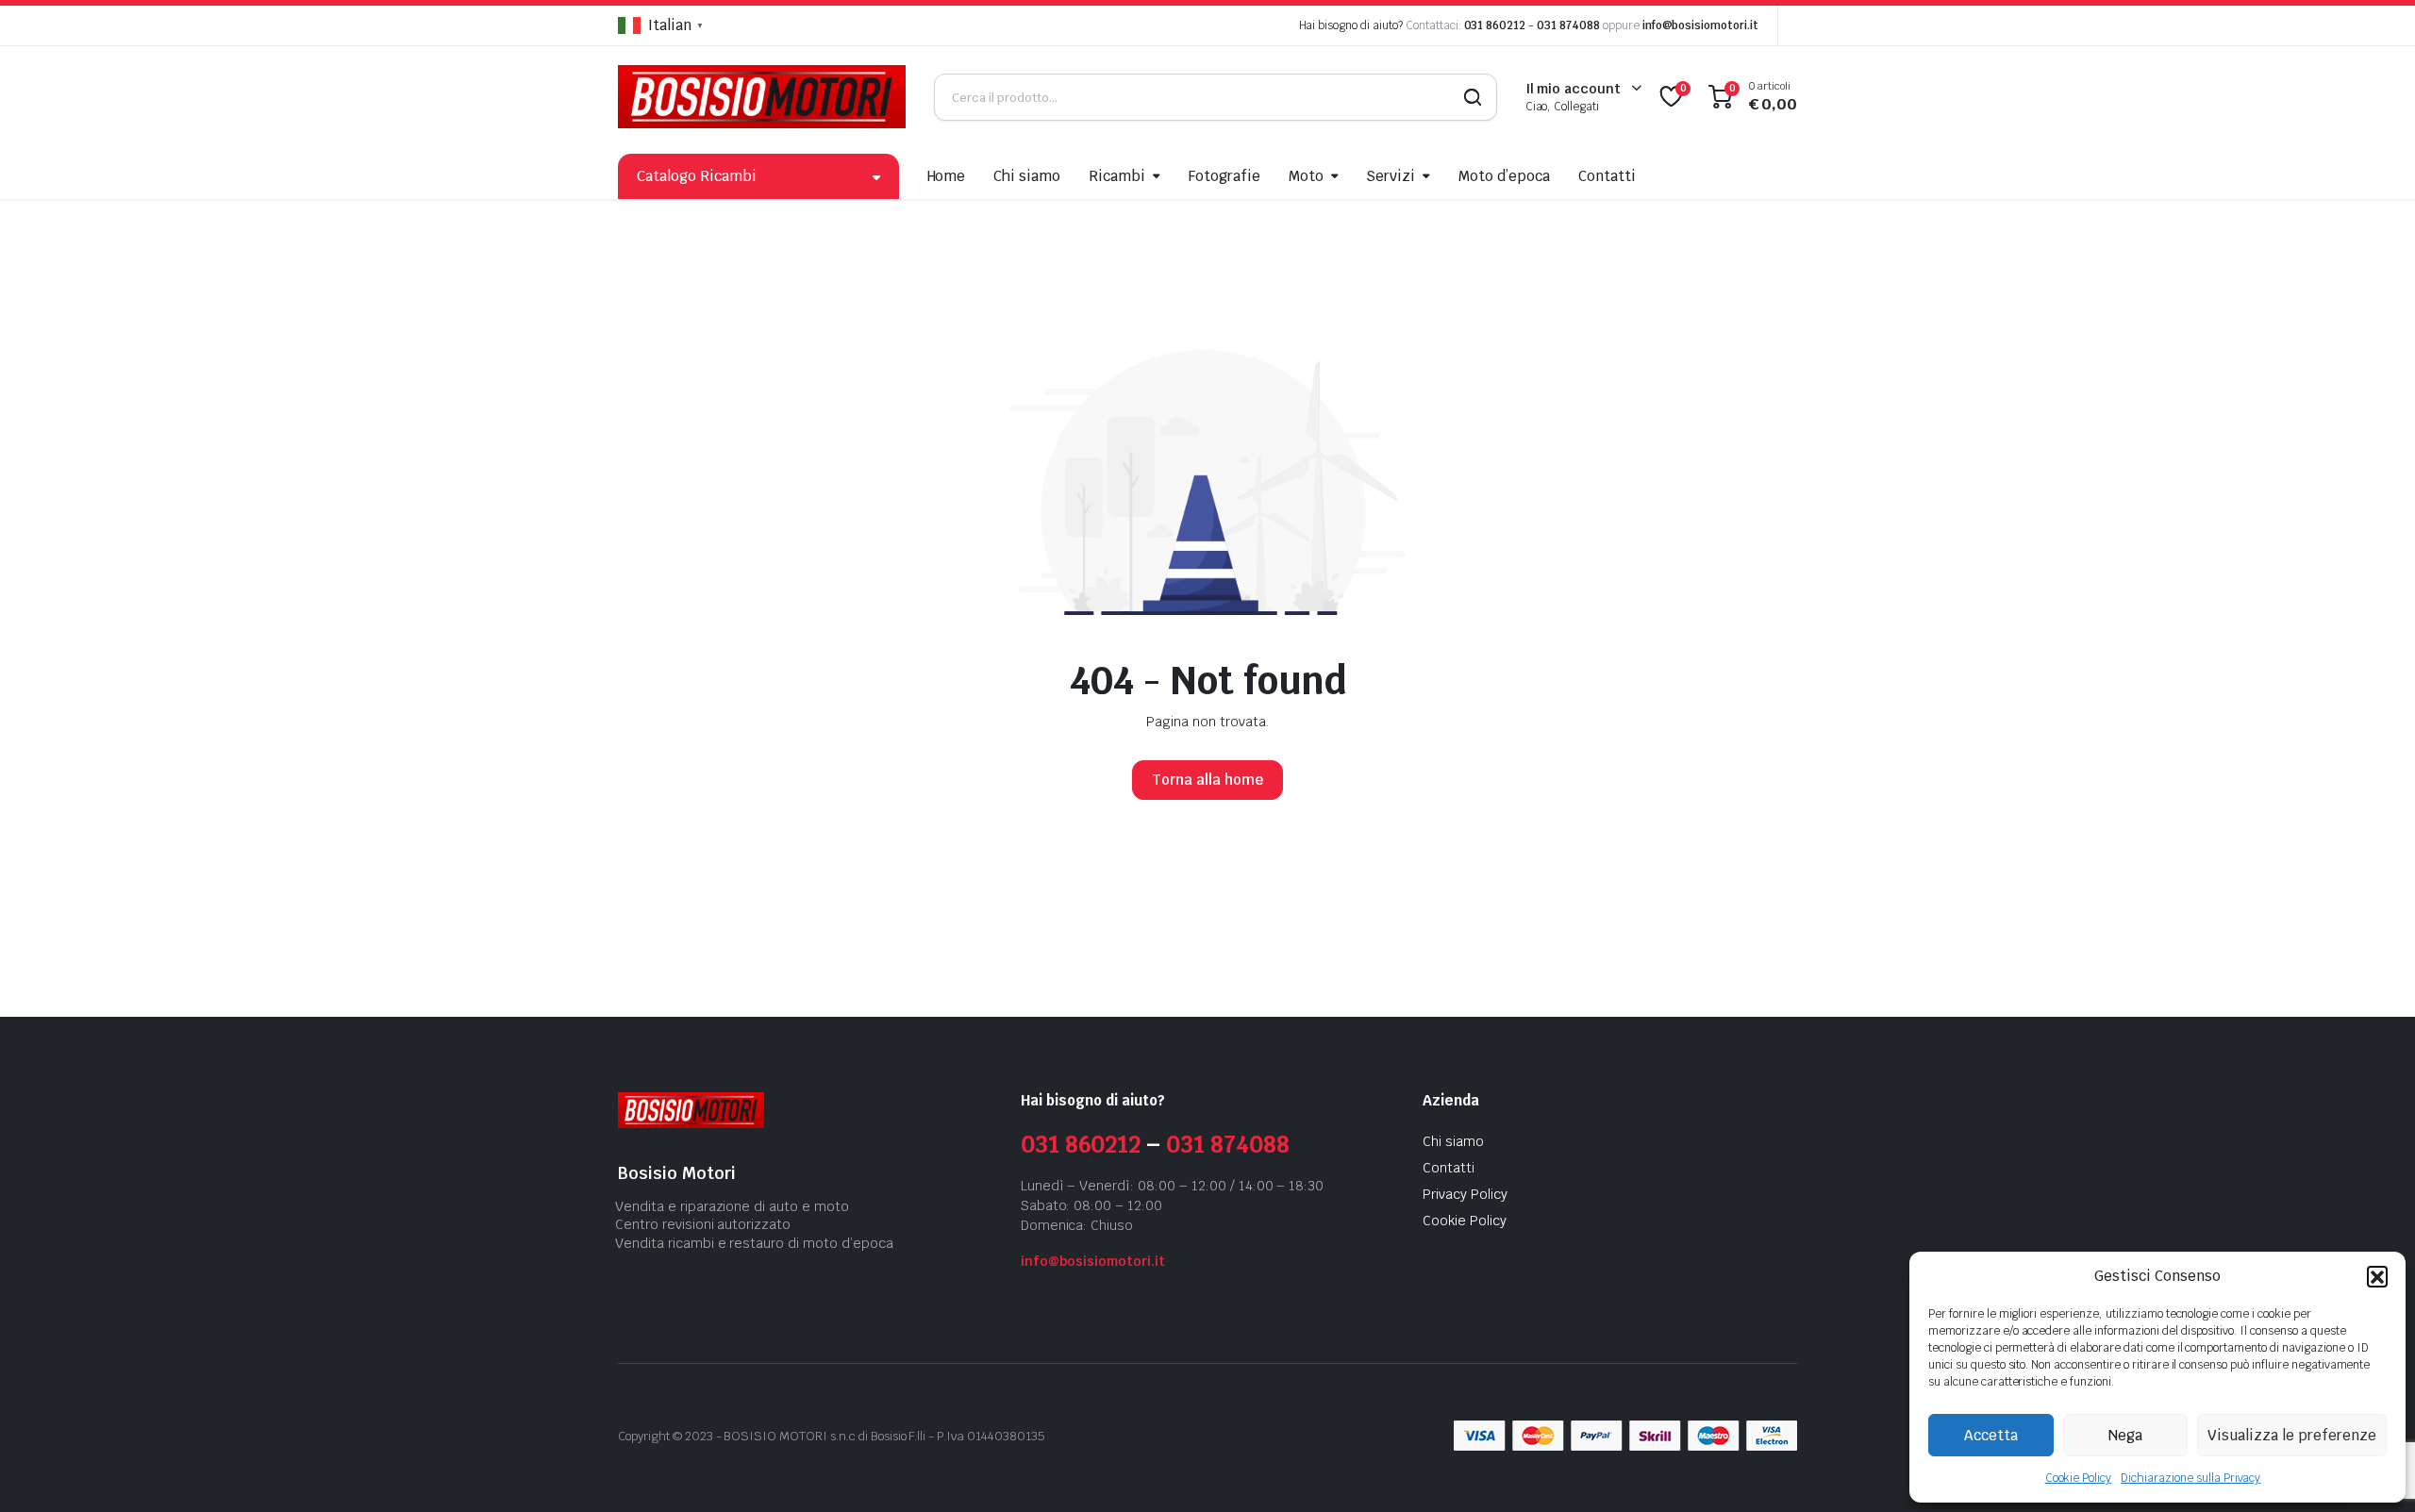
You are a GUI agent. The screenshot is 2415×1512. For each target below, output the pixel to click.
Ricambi (1117, 176)
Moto (1306, 176)
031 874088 (1568, 25)
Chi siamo (1027, 176)
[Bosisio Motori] (762, 97)
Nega (2125, 1435)
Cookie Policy (2079, 1478)
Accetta (1991, 1435)
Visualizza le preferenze (2292, 1435)
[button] (2377, 1276)
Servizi (1391, 176)
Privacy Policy (1465, 1194)
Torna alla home (1207, 780)
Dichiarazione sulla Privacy (2190, 1478)
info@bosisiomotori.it (1700, 25)
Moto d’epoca (1504, 176)
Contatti (1607, 176)
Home (947, 176)
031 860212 (1495, 25)
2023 (699, 1436)
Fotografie (1224, 176)
